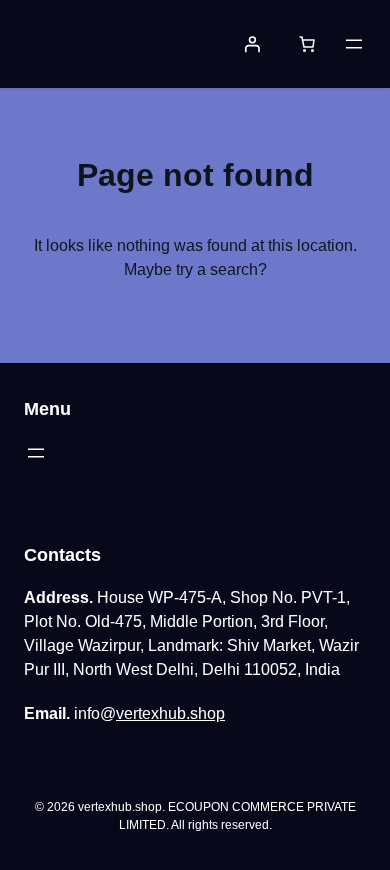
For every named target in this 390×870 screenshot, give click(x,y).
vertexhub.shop (170, 713)
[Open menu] (354, 44)
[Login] (252, 44)
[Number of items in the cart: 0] (307, 44)
